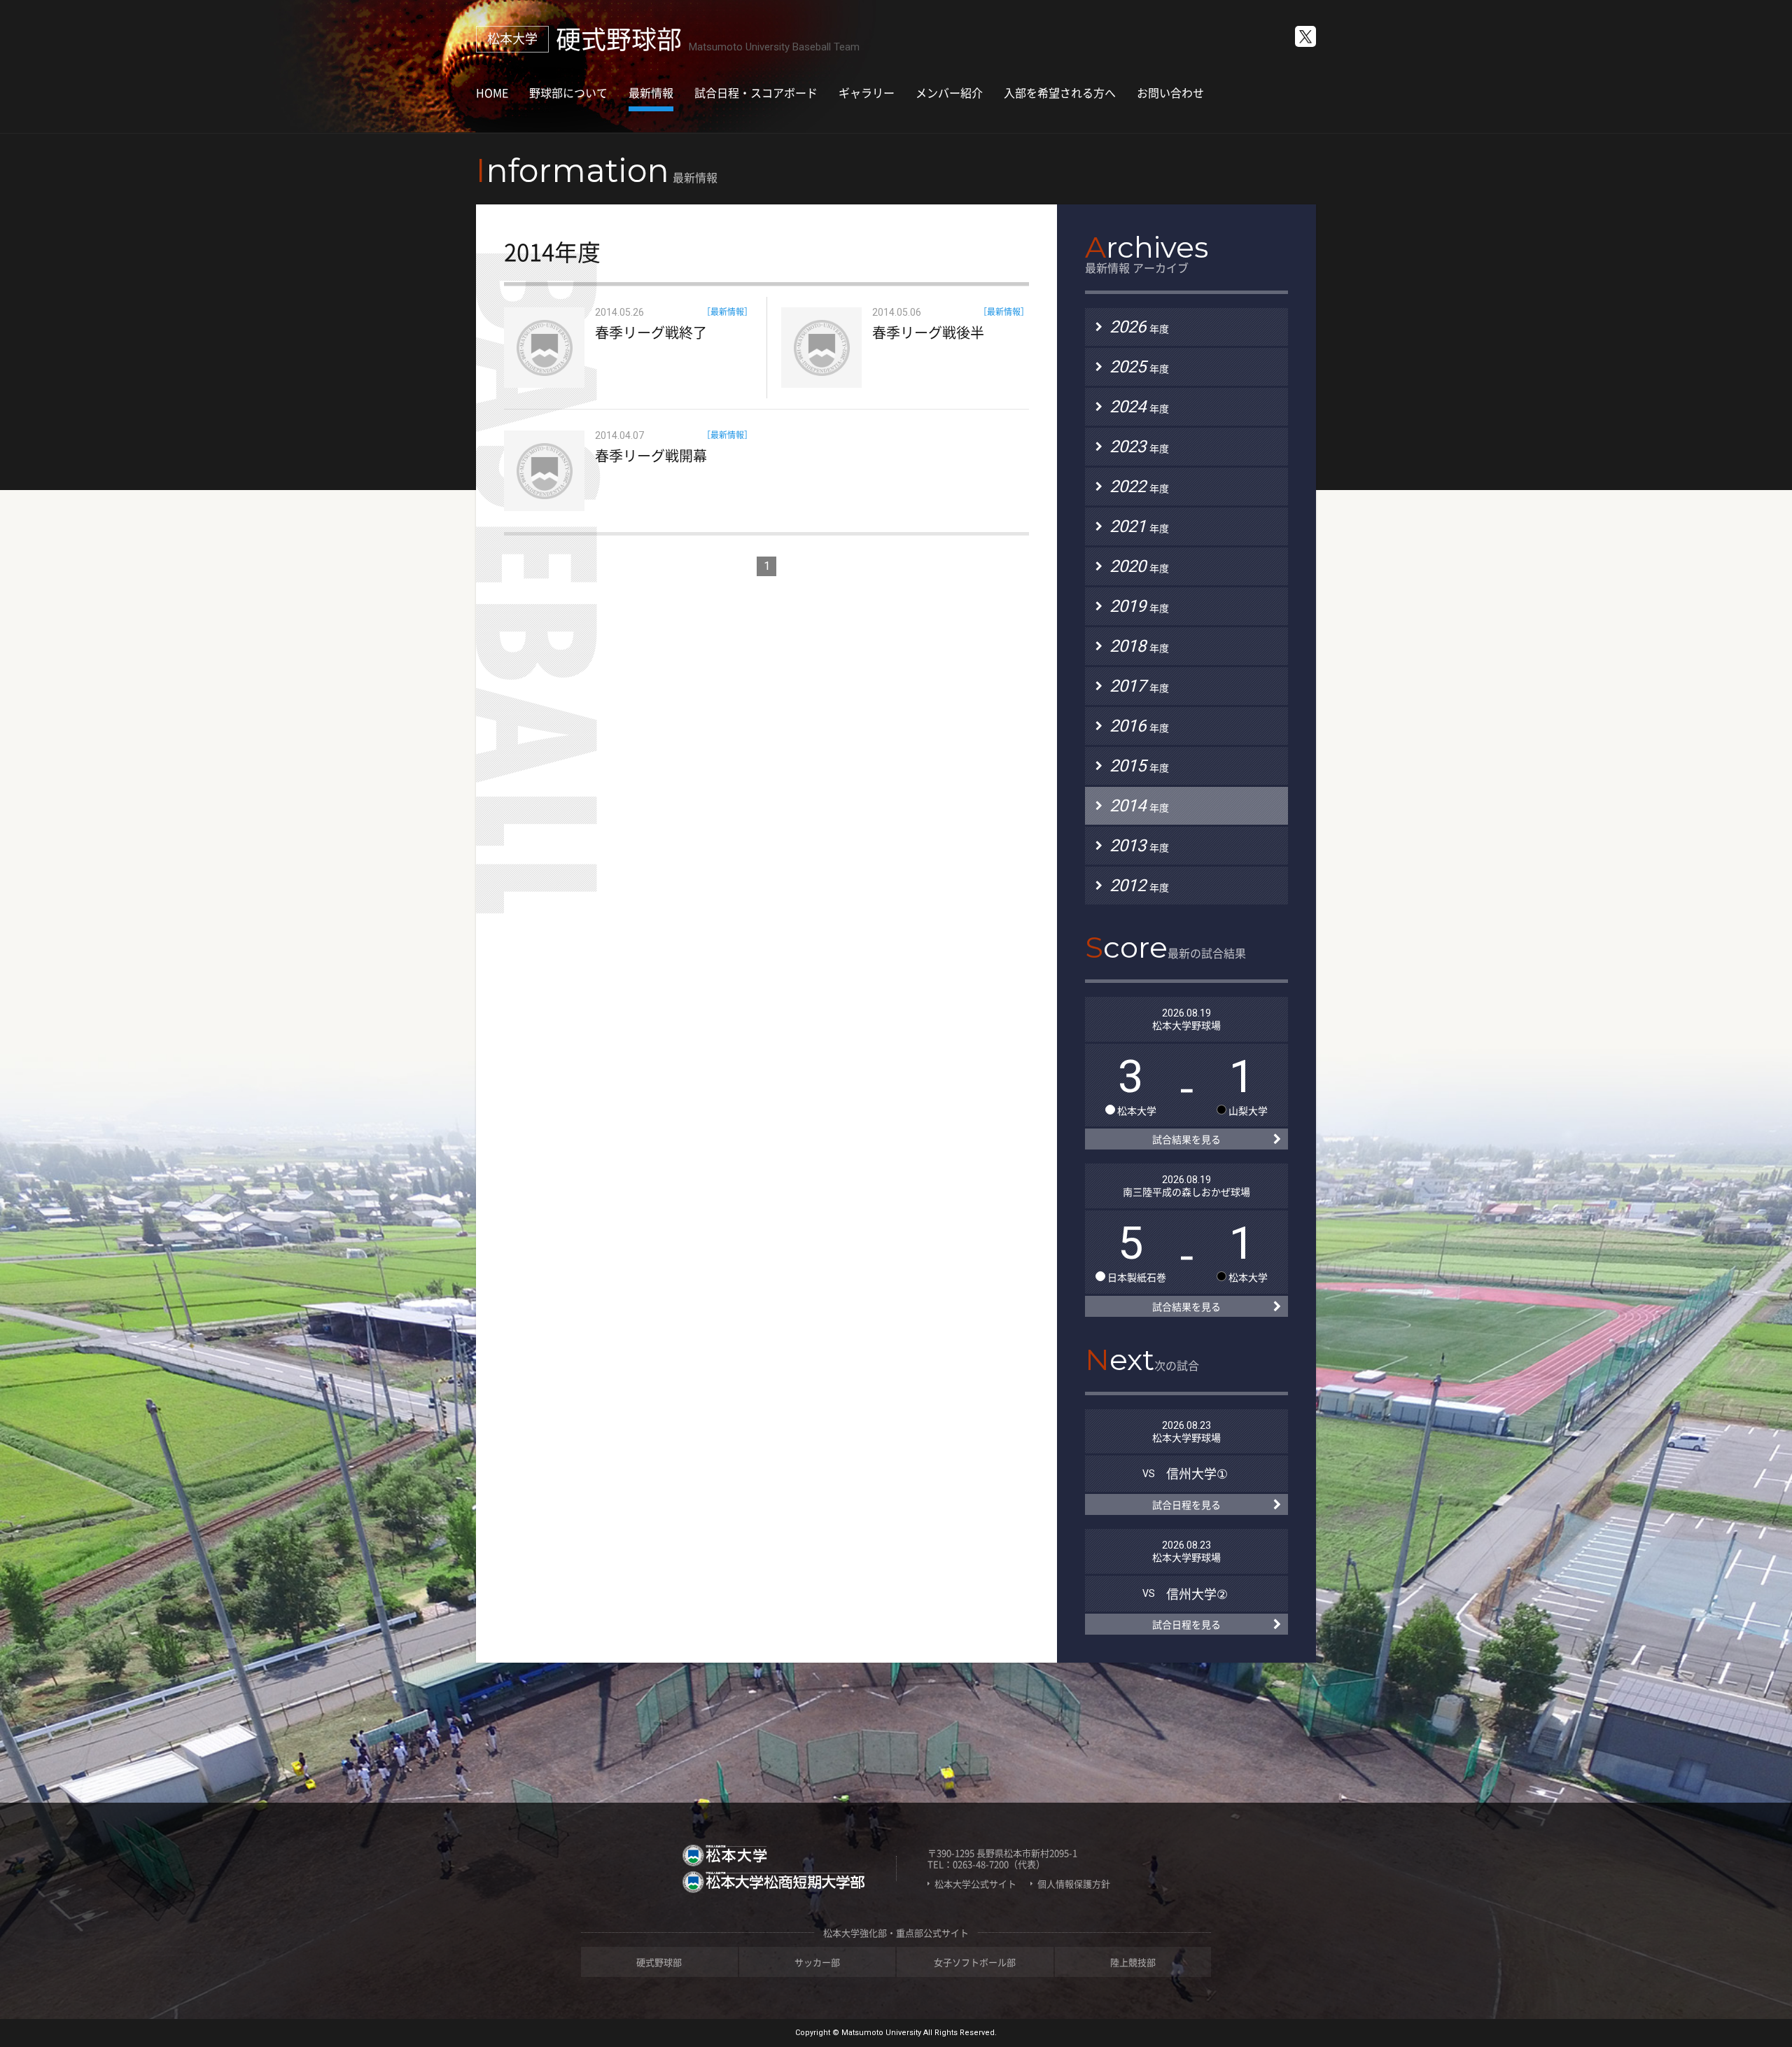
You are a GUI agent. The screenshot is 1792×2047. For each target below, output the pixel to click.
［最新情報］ (727, 312)
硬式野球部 (659, 1962)
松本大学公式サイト (975, 1884)
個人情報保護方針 (1074, 1884)
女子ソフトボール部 (975, 1962)
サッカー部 (817, 1962)
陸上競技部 (1133, 1962)
